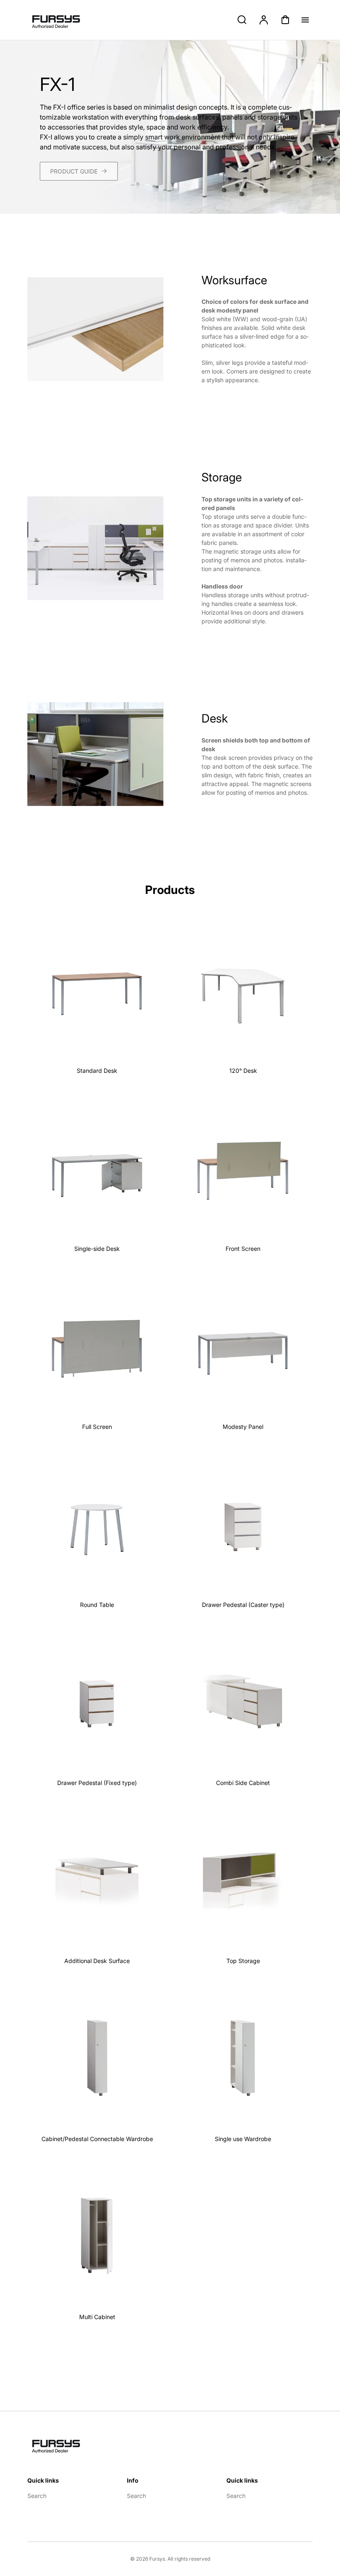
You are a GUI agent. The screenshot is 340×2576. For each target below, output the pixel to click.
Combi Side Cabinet (243, 1783)
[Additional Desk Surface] (97, 1880)
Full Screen (97, 1427)
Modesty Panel (243, 1427)
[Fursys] (61, 2444)
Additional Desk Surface (97, 1961)
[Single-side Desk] (97, 1168)
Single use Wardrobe (243, 2139)
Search (37, 2496)
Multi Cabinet (97, 2317)
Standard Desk (97, 1071)
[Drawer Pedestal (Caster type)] (243, 1524)
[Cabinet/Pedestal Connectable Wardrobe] (97, 2058)
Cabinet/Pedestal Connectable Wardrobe (97, 2139)
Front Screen (243, 1249)
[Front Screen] (243, 1168)
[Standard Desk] (97, 990)
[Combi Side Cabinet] (243, 1702)
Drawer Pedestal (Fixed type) (97, 1783)
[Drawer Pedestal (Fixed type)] (97, 1702)
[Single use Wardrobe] (243, 2058)
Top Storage (243, 1961)
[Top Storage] (243, 1880)
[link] (79, 171)
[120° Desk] (243, 990)
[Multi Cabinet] (97, 2236)
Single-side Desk (97, 1249)
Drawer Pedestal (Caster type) (243, 1605)
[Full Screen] (97, 1346)
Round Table (97, 1605)
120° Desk (243, 1071)
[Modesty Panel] (243, 1346)
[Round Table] (97, 1524)
